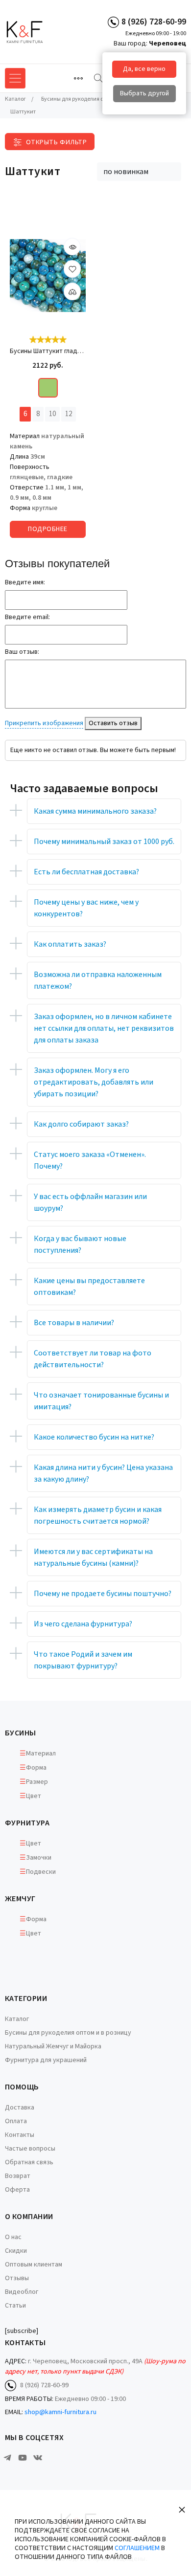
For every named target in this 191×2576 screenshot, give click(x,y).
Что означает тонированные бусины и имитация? (101, 1401)
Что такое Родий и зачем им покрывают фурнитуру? (83, 1660)
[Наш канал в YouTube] (23, 2458)
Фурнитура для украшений (46, 2060)
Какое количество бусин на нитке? (94, 1437)
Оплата (16, 2121)
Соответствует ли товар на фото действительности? (93, 1359)
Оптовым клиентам (34, 2265)
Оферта (17, 2190)
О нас (13, 2237)
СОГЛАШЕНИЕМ (137, 2548)
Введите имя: (25, 582)
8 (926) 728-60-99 (154, 22)
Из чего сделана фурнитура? (83, 1624)
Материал (41, 1754)
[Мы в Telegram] (7, 2458)
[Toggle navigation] (78, 78)
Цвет (34, 1796)
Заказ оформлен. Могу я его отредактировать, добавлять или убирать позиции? (94, 1082)
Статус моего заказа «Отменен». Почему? (90, 1160)
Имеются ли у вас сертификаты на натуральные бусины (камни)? (93, 1557)
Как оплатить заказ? (70, 944)
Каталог (17, 2019)
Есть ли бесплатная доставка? (86, 872)
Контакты (20, 2135)
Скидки (16, 2251)
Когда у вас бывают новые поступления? (80, 1244)
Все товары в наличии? (74, 1323)
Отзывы (17, 2278)
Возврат (18, 2176)
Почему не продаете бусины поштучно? (103, 1594)
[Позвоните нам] (113, 22)
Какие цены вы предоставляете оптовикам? (89, 1287)
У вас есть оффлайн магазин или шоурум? (90, 1202)
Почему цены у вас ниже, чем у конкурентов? (86, 908)
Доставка (20, 2108)
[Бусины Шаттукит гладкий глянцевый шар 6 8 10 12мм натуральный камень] (48, 276)
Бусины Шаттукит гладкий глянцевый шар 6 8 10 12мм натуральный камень (48, 351)
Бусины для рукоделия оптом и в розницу (68, 2033)
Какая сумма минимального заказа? (95, 811)
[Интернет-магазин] (42, 32)
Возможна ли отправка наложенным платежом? (98, 980)
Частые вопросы (30, 2149)
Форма (36, 1768)
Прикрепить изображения (44, 723)
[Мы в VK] (38, 2458)
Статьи (15, 2306)
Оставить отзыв (113, 723)
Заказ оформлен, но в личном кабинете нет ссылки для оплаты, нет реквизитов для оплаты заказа (104, 1028)
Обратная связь (29, 2162)
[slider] (48, 340)
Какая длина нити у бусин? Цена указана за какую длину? (103, 1473)
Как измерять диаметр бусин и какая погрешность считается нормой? (98, 1515)
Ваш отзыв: (22, 652)
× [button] (182, 2509)
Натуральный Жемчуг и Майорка (53, 2046)
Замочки (39, 1858)
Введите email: (27, 617)
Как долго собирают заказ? (81, 1124)
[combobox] (139, 172)
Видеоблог (22, 2292)
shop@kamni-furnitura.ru (60, 2412)
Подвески (41, 1872)
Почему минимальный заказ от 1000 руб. (104, 842)
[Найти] (98, 78)
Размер (37, 1782)
